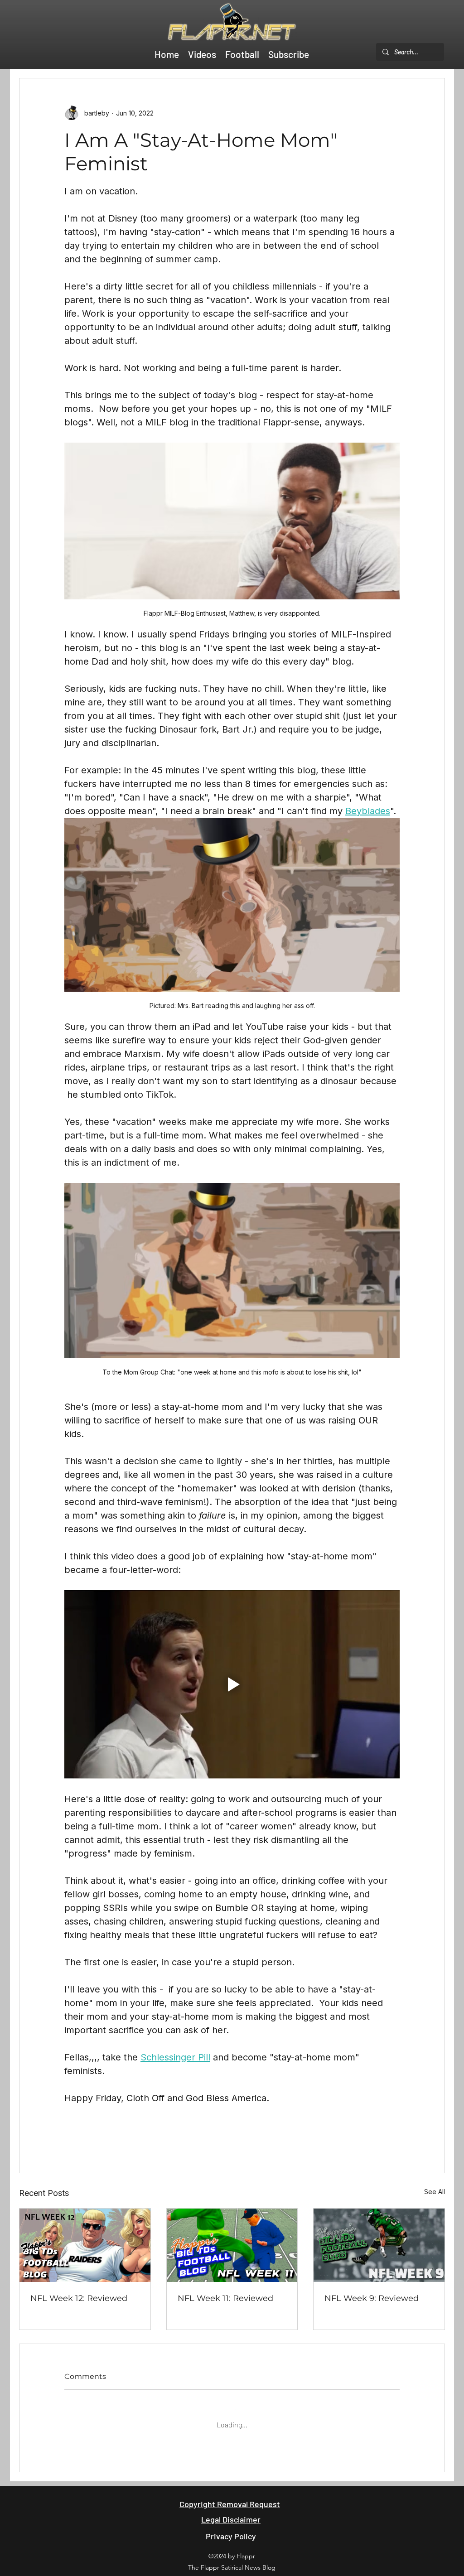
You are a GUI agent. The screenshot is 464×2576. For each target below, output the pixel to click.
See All (435, 2192)
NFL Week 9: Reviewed (372, 2298)
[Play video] (232, 1684)
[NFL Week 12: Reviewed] (85, 2245)
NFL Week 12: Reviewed (79, 2298)
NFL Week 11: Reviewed (225, 2298)
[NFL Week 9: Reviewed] (379, 2245)
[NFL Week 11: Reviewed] (232, 2245)
